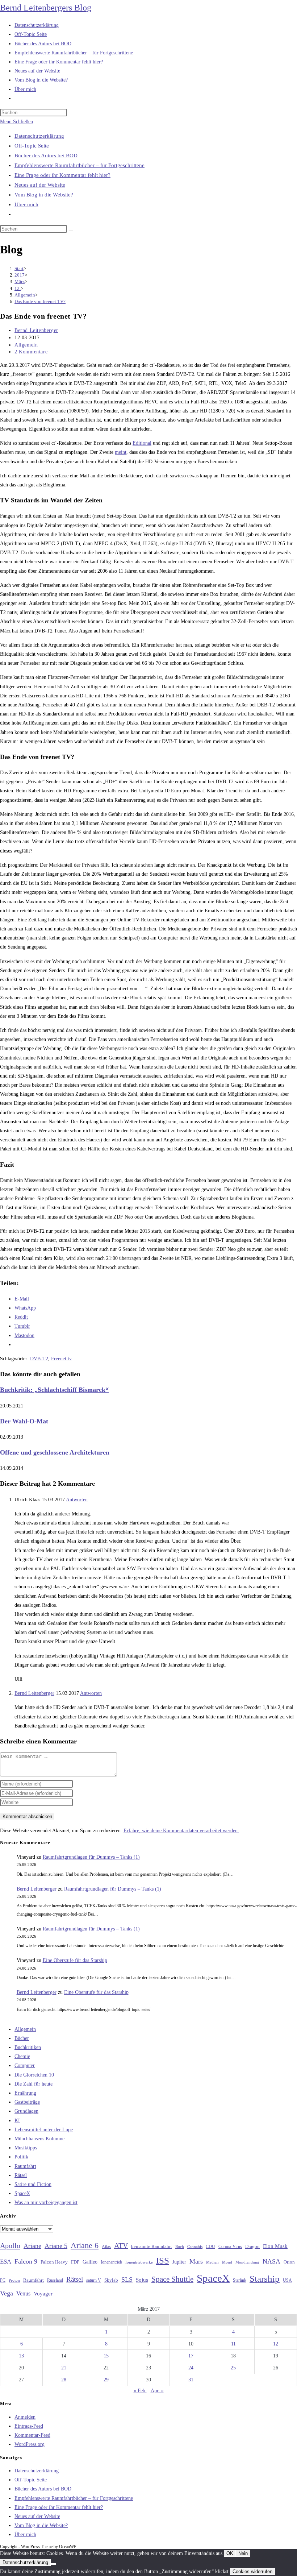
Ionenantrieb (111, 2262)
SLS (127, 2280)
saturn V (94, 2280)
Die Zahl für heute (34, 2084)
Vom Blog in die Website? (44, 195)
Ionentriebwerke (139, 2262)
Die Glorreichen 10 (34, 2075)
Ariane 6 (85, 2245)
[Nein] (53, 2564)
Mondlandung (247, 2262)
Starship (265, 2279)
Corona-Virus (230, 2247)
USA (287, 2280)
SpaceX (22, 2193)
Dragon (252, 2246)
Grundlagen (26, 2111)
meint (121, 452)
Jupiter (179, 2262)
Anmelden (25, 2417)
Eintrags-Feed (29, 2426)
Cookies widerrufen (252, 2571)
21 (64, 2368)
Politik (21, 2157)
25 (233, 2368)
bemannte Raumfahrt (152, 2247)
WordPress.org (30, 2444)
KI (17, 2121)
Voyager (43, 2294)
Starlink (240, 2280)
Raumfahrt (25, 2166)
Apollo (10, 2245)
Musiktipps (26, 2148)
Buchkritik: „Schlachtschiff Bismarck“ (54, 1390)
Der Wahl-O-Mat (24, 1421)
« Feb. (140, 2391)
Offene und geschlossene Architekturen (55, 1452)
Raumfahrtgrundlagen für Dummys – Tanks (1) (91, 1857)
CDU (210, 2247)
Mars (196, 2261)
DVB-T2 (39, 1359)
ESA (6, 2262)
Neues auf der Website (40, 185)
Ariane (32, 2246)
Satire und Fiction (33, 2184)
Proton (14, 2280)
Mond (227, 2262)
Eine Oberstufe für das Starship (75, 1960)
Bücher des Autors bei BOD (46, 155)
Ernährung (25, 2093)
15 (106, 2356)
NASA (271, 2261)
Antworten (77, 1500)
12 (276, 2344)
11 (233, 2344)
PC (3, 2280)
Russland (55, 2280)
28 (64, 2380)
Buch (180, 2247)
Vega (7, 2293)
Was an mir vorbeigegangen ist (46, 2202)
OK (230, 2553)
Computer (25, 2065)
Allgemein (26, 345)
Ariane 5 (56, 2246)
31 (191, 2380)
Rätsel (21, 2175)
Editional (142, 443)
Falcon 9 (26, 2261)
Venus (23, 2293)
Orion (289, 2262)
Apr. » (157, 2391)
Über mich (26, 204)
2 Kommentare (31, 352)
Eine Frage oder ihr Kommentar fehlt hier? (62, 175)
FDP (75, 2262)
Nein (243, 2553)
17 (191, 2356)
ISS (163, 2260)
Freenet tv (61, 1359)
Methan (212, 2262)
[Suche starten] (71, 231)
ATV (121, 2245)
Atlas (106, 2247)
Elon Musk (275, 2246)
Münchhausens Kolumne (39, 2139)
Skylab (111, 2280)
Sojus (142, 2280)
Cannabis (195, 2247)
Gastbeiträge (27, 2102)
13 (21, 2356)
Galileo (90, 2262)
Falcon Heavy (54, 2262)
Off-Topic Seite (32, 146)
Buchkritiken (28, 2047)
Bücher (22, 2038)
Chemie (22, 2056)
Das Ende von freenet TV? (40, 301)
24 (191, 2368)
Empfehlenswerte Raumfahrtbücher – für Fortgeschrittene (80, 165)
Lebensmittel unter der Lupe (44, 2130)
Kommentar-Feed (32, 2435)
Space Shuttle (172, 2279)
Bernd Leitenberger (36, 330)
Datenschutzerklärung (39, 136)
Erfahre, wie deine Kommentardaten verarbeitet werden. (181, 1831)
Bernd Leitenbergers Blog (46, 8)
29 (106, 2380)
